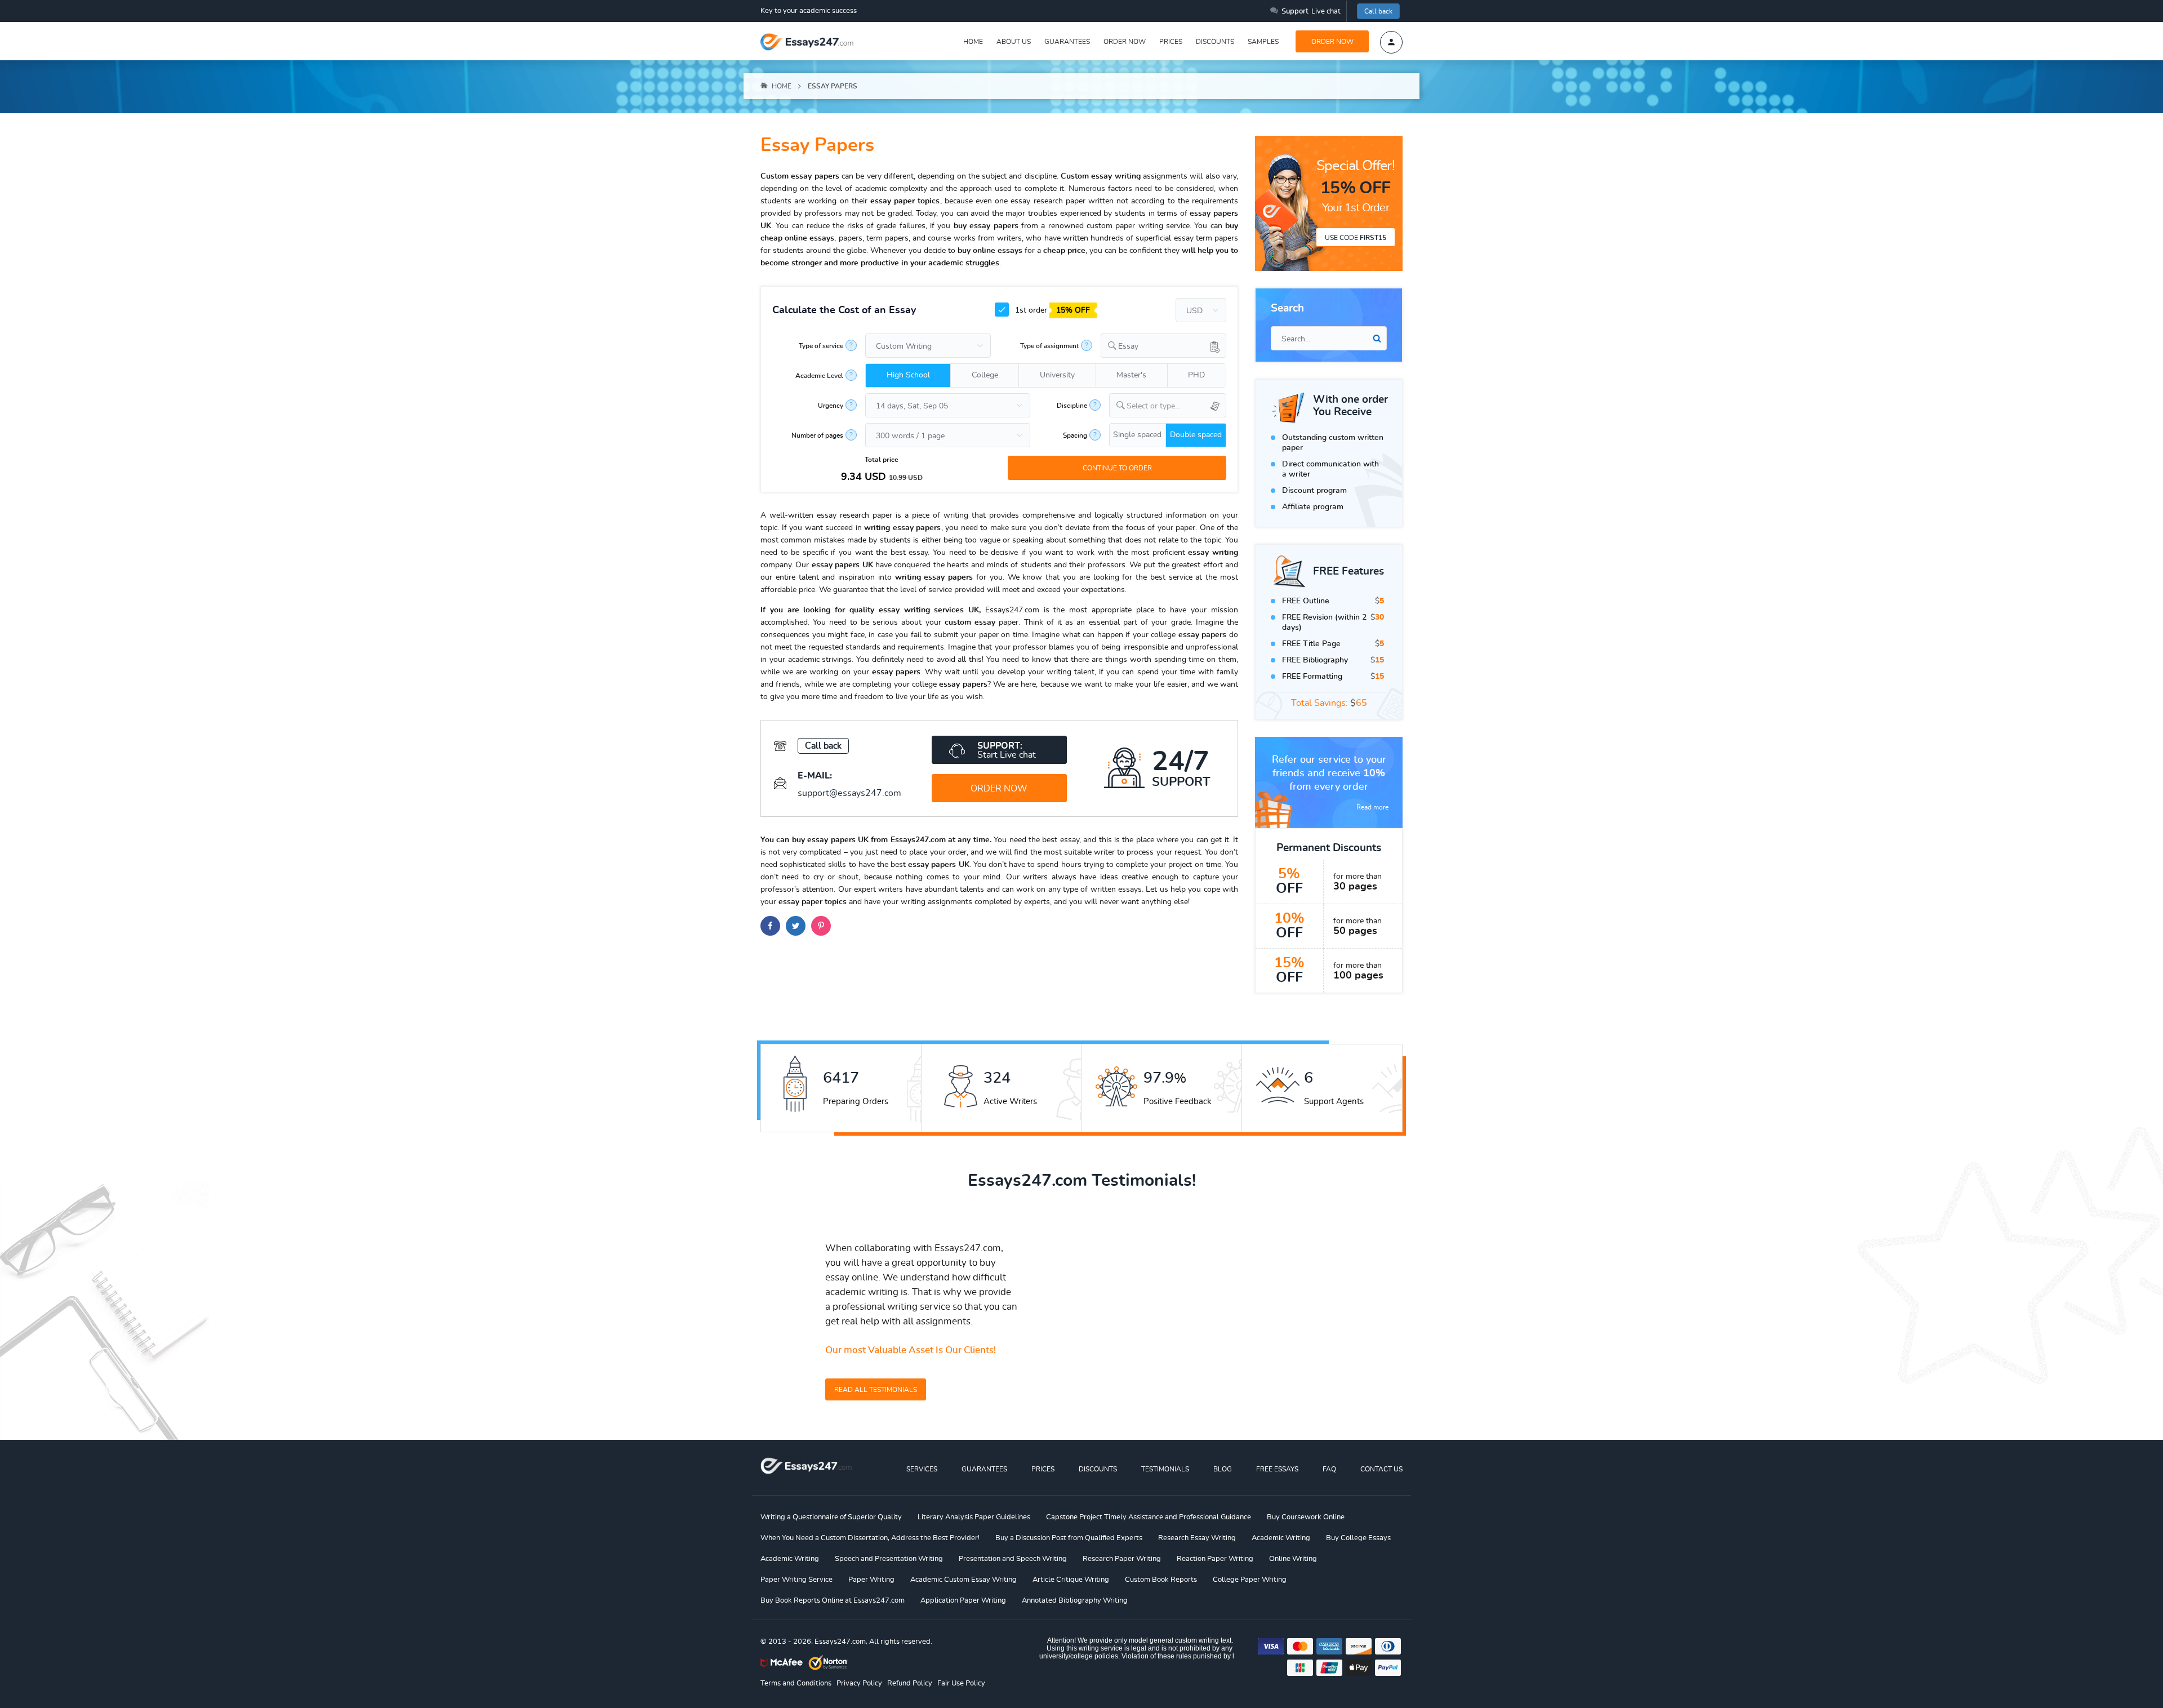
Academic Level (819, 376)
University (1057, 375)
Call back (1378, 11)
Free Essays (1277, 1469)
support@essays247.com (849, 793)
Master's (1131, 375)
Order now (1125, 42)
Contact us (1381, 1469)
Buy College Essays (1358, 1538)
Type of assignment (1049, 346)
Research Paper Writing (1122, 1559)
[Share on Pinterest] (821, 926)
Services (922, 1469)
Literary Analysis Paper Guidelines (974, 1517)
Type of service (821, 346)
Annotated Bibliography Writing (1075, 1601)
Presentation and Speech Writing (1013, 1559)
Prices (1171, 42)
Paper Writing (871, 1580)
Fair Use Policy (961, 1683)
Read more (1372, 807)
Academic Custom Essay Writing (963, 1580)
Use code (1356, 238)
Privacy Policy (859, 1683)
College (985, 375)
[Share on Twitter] (796, 926)
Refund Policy (910, 1683)
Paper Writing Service (796, 1580)
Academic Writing (1281, 1538)
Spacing (1075, 435)
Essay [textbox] (1128, 346)
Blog (1223, 1469)
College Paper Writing (1250, 1580)
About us (1014, 42)
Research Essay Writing (1197, 1538)
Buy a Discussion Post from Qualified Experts (1069, 1538)
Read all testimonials (876, 1390)
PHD (1196, 375)
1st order (1051, 310)
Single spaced (1137, 435)
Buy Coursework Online (1306, 1517)
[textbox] (1176, 406)
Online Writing (1293, 1559)
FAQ (1329, 1469)
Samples (1263, 42)
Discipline (1072, 406)
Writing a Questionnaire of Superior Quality (831, 1517)
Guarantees (1067, 42)
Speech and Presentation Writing (889, 1559)
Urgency (831, 406)
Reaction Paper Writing (1215, 1559)
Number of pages (817, 435)
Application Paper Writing (963, 1601)
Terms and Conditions (796, 1683)
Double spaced (1196, 435)
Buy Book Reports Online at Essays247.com (833, 1601)
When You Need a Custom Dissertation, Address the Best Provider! (870, 1538)
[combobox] (1163, 346)
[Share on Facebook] (770, 926)
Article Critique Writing (1071, 1580)
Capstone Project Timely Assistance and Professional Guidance (1149, 1517)
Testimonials (1165, 1469)
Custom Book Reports (1161, 1580)
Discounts (1215, 42)
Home (973, 42)
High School (908, 375)
